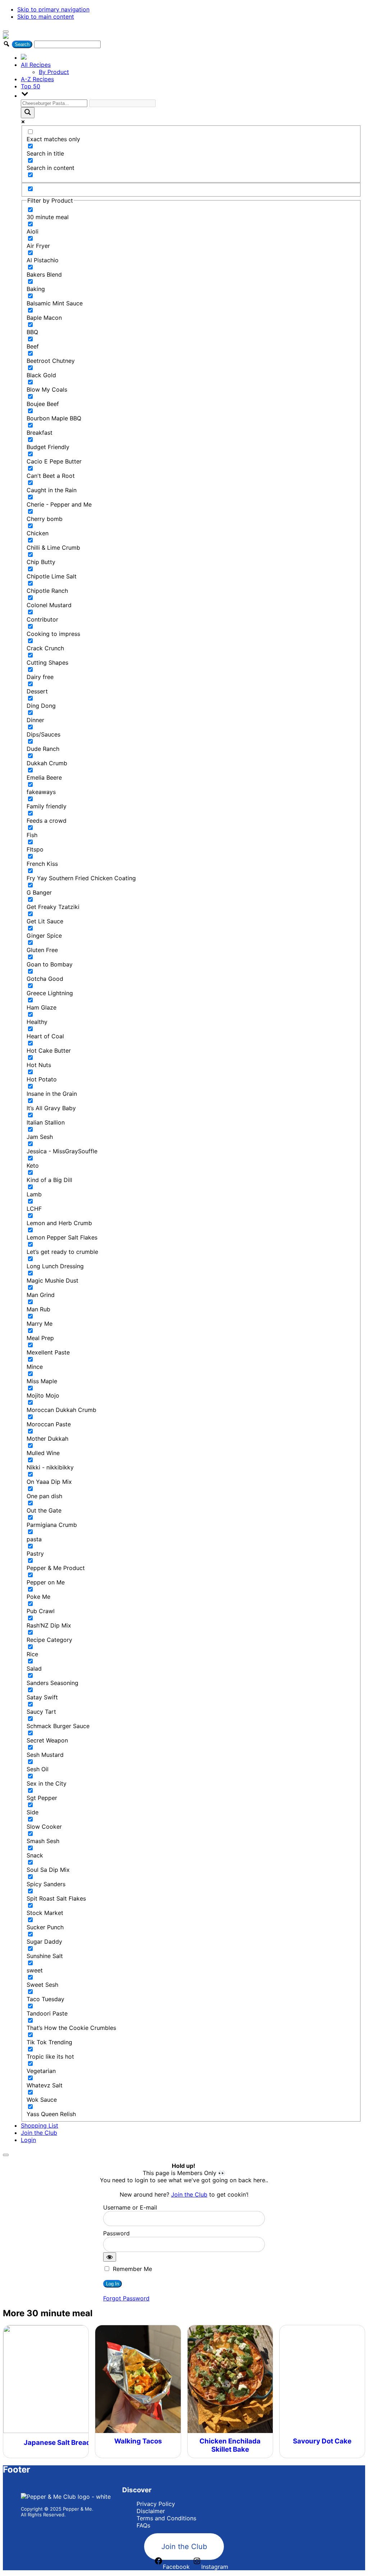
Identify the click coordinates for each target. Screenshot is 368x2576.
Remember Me (132, 2269)
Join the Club (39, 2133)
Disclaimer (151, 2511)
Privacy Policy (156, 2504)
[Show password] (110, 2257)
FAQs (143, 2525)
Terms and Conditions (166, 2518)
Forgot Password (126, 2298)
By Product (54, 72)
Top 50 (31, 86)
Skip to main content (46, 17)
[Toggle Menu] (6, 32)
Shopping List (40, 2125)
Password (116, 2233)
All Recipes (36, 65)
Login (28, 2140)
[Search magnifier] (28, 113)
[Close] (6, 2155)
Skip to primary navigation (53, 9)
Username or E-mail (130, 2207)
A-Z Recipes (37, 79)
